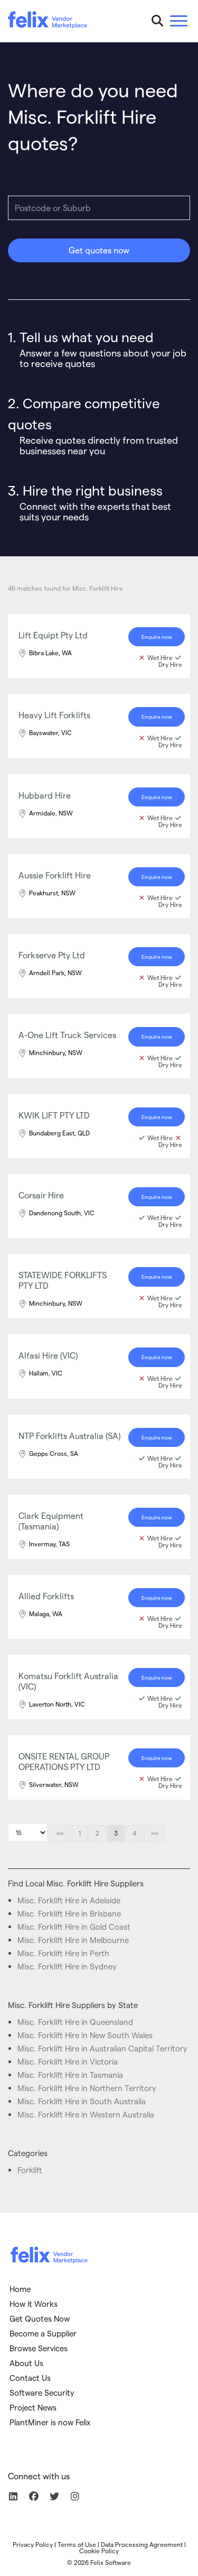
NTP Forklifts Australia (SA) (69, 1436)
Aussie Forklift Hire (55, 875)
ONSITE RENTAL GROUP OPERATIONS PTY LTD (64, 1761)
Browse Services (39, 2348)
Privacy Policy (33, 2544)
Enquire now (157, 637)
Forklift (30, 2170)
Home (20, 2289)
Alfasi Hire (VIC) (48, 1355)
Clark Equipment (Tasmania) (51, 1521)
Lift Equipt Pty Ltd (53, 635)
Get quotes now (99, 250)
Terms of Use (77, 2544)
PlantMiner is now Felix (50, 2422)
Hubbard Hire (45, 795)
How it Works (34, 2304)
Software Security (42, 2392)
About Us (26, 2363)
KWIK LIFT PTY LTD (54, 1115)
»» (155, 1833)
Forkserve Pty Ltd (52, 955)
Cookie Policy (99, 2551)
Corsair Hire (41, 1195)
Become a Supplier (43, 2333)
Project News (33, 2407)
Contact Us (30, 2378)
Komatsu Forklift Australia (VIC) (68, 1681)
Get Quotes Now (40, 2318)
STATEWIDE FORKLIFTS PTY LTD (63, 1280)
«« (60, 1833)
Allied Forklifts (46, 1596)
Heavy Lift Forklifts (54, 715)
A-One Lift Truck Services (67, 1035)
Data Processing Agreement (142, 2544)
